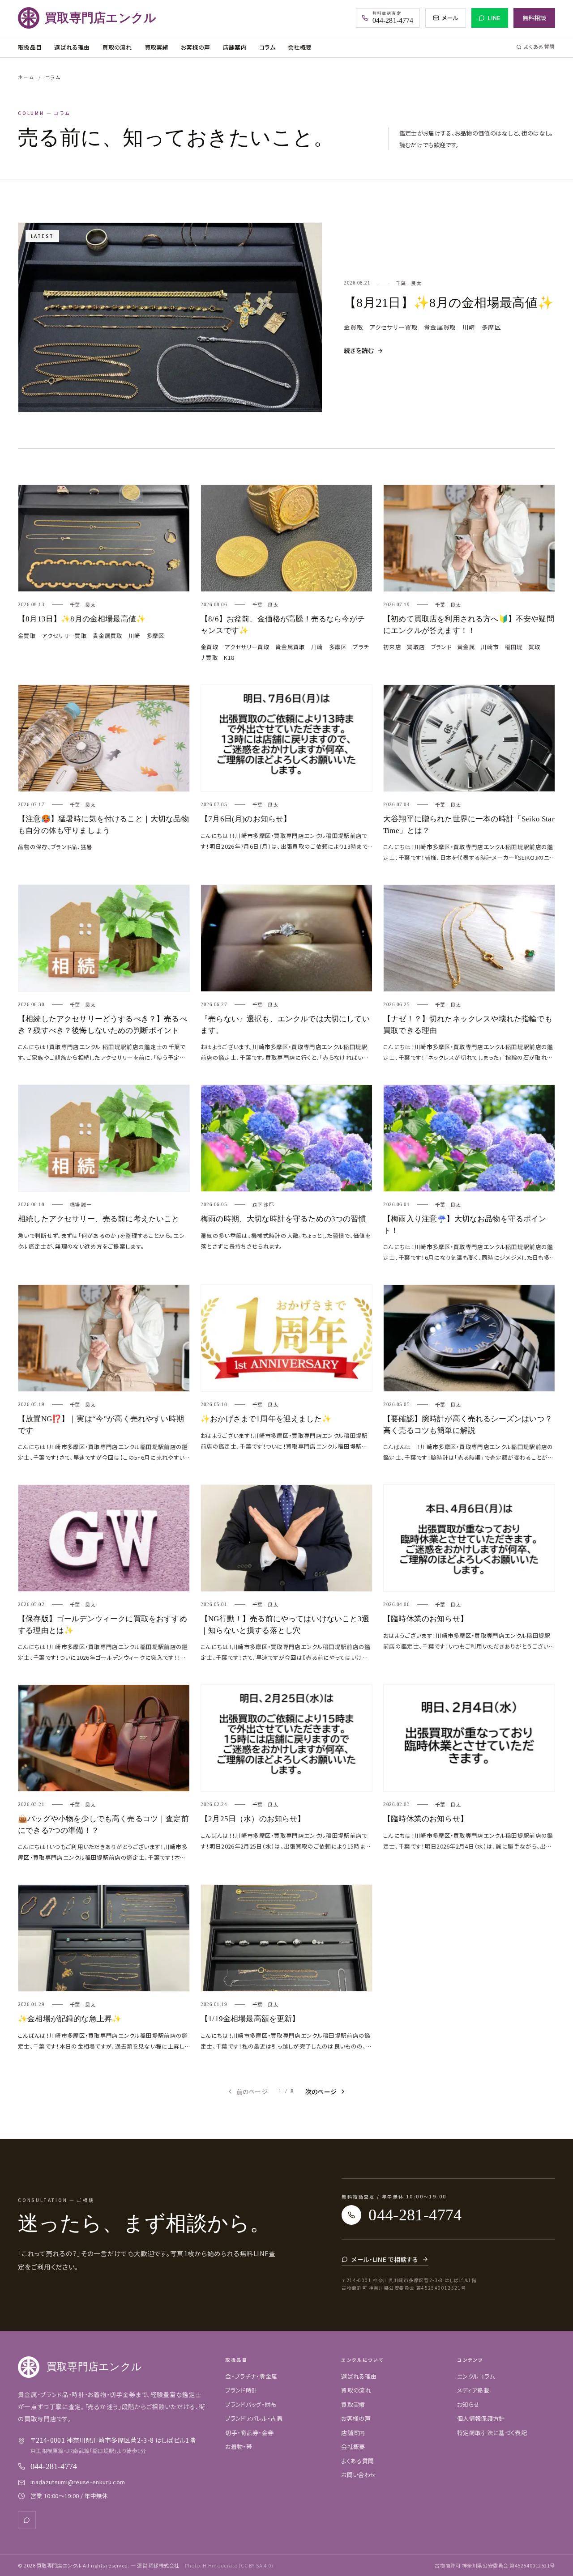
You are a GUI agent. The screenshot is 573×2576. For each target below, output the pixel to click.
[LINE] (27, 2520)
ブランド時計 (241, 2390)
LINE (494, 18)
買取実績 (156, 47)
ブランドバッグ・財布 (251, 2404)
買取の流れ (117, 47)
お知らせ (468, 2404)
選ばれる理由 (72, 47)
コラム (267, 47)
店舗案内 (235, 47)
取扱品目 (30, 47)
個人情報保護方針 (481, 2418)
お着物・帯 (239, 2446)
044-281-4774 (54, 2466)
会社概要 (300, 47)
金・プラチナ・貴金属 (251, 2376)
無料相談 (534, 18)
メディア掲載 (473, 2390)
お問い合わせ (359, 2475)
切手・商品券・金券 (249, 2433)
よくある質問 (540, 47)
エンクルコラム (476, 2376)
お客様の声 (196, 47)
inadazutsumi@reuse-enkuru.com (78, 2482)
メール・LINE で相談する (385, 2259)
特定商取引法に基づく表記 (492, 2433)
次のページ (321, 2091)
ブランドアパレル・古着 (254, 2418)
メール (450, 18)
